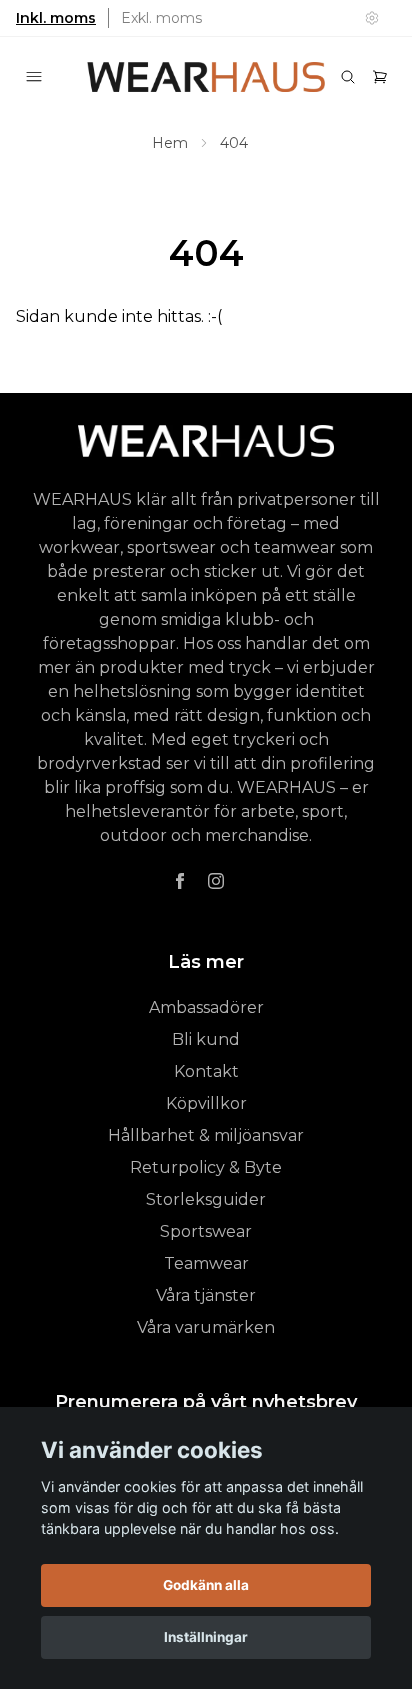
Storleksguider (206, 1199)
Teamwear (206, 1263)
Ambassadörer (206, 1007)
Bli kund (206, 1039)
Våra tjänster (206, 1295)
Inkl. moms (56, 18)
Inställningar (206, 1637)
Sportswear (206, 1231)
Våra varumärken (206, 1327)
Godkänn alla (206, 1585)
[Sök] (348, 77)
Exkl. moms (161, 18)
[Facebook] (180, 881)
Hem (170, 143)
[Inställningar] (372, 18)
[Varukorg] (380, 77)
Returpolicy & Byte (206, 1167)
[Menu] (34, 77)
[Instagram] (216, 881)
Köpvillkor (206, 1103)
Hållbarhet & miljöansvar (206, 1135)
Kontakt (206, 1071)
